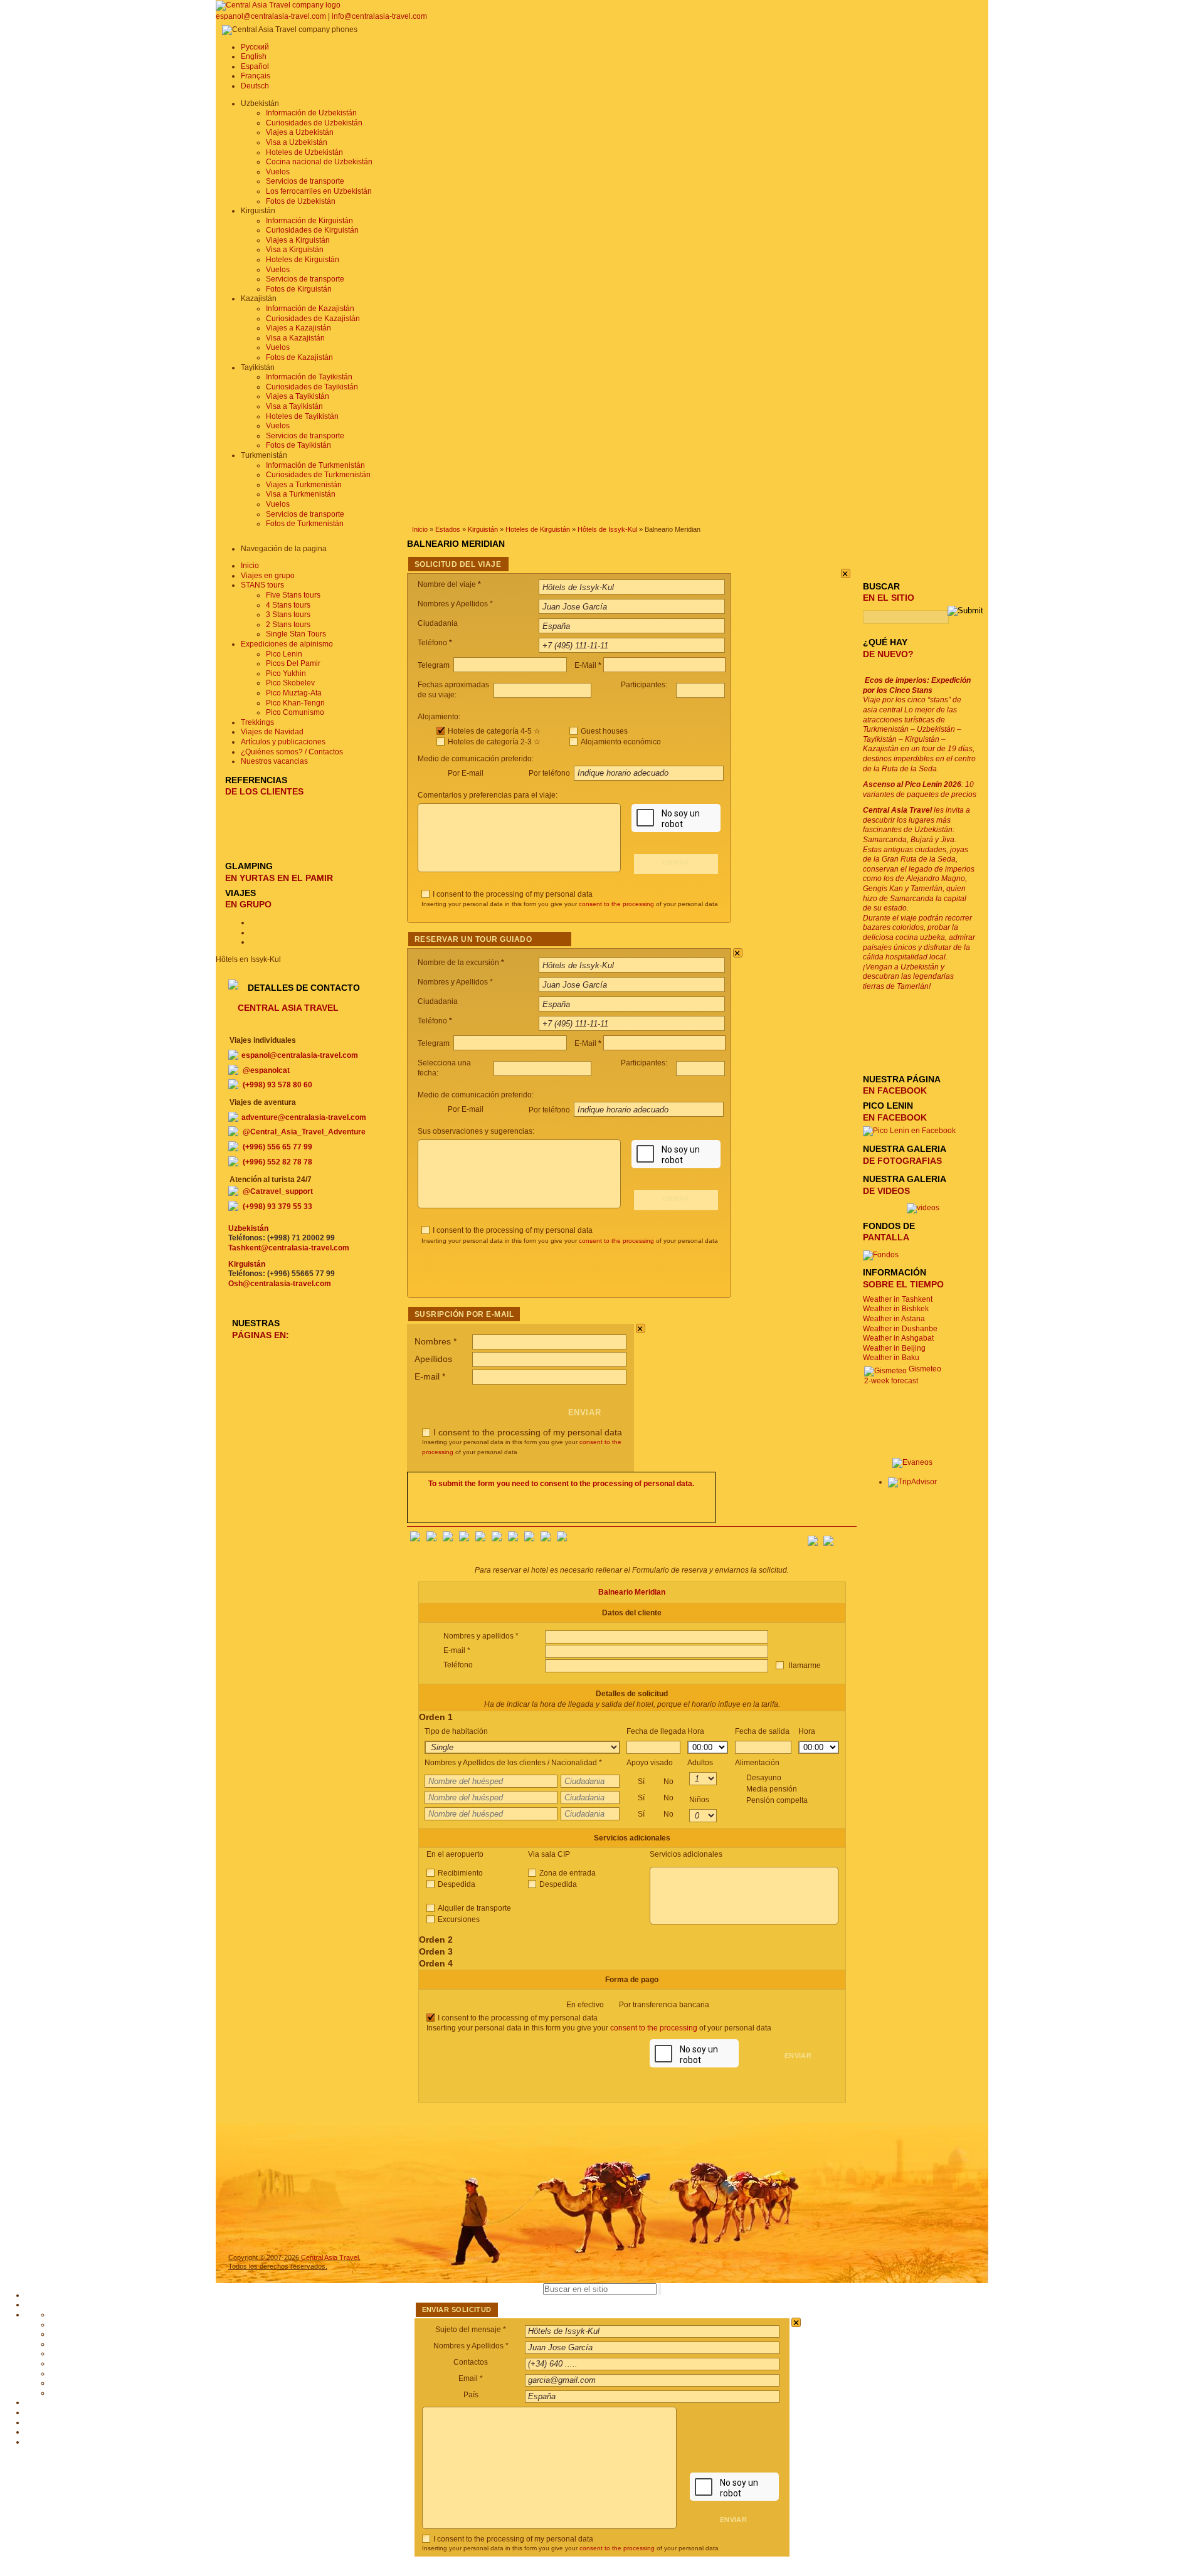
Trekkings (257, 722)
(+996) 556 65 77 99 (277, 1147)
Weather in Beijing (894, 1348)
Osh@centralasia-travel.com (280, 1284)
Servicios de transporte (305, 181)
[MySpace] (562, 1539)
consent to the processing (616, 904)
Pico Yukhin (286, 673)
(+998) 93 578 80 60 (277, 1085)
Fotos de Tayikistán (298, 445)
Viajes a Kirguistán (298, 240)
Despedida (457, 1884)
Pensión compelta (777, 1800)
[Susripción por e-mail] (847, 1537)
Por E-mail (466, 773)
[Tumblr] (546, 1539)
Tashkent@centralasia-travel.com (289, 1248)
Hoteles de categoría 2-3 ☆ (494, 742)
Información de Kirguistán (309, 221)
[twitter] (480, 1539)
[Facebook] (415, 1539)
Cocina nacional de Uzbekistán (319, 162)
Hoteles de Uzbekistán (304, 152)
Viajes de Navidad (272, 732)
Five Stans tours (293, 595)
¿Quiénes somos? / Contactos (292, 752)
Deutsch (255, 86)
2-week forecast (891, 1381)
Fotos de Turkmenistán (305, 524)
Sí (656, 1782)
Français (256, 76)
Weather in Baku (891, 1358)
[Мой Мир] (448, 1539)
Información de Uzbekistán (311, 113)
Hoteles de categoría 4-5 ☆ (494, 731)
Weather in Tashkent (898, 1299)
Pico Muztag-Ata (294, 693)
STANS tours (262, 585)
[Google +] (513, 1539)
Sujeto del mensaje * (471, 2330)
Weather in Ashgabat (898, 1338)
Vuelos (278, 172)
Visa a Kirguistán (295, 250)
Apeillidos (433, 1359)
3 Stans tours (288, 615)
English (254, 56)
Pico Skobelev (290, 683)
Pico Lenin (284, 654)
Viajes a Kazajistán (298, 328)
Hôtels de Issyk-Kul (607, 529)
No (668, 1782)
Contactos (471, 2362)
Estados (448, 529)
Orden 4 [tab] (436, 1963)
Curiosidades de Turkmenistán (318, 475)
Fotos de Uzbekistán (301, 201)
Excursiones (459, 1919)
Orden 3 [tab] (436, 1951)
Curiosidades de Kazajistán (313, 319)
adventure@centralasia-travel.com (304, 1117)
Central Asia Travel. (331, 2257)
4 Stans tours (288, 605)
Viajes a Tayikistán (298, 396)
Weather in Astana (894, 1319)
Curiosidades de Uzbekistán (314, 123)
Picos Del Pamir (293, 663)
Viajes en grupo (268, 576)
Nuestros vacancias (274, 761)
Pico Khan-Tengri (295, 703)
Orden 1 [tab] (436, 1717)
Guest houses (604, 731)
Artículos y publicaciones (283, 742)
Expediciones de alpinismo (287, 644)
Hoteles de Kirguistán (303, 260)
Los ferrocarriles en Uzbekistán (319, 191)
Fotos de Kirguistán (299, 289)
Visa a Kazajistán (295, 338)
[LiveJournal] (497, 1539)
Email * (471, 2378)
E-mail (430, 1376)
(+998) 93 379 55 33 (277, 1206)
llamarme (804, 1665)
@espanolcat (266, 1070)
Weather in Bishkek (896, 1309)
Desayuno (777, 1789)
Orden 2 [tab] (436, 1940)
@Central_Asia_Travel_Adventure (304, 1132)
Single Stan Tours (296, 634)
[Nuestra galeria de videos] (923, 1208)
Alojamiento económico (621, 742)
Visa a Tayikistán (294, 406)
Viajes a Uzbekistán (300, 132)
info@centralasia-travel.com (379, 16)
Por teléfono (550, 773)
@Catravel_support (278, 1191)
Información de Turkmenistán (315, 465)
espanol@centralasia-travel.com (272, 16)
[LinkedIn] (529, 1539)
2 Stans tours (288, 625)
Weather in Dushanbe (900, 1329)
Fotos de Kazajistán (299, 357)
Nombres (436, 1341)
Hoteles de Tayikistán (302, 416)
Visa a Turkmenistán (301, 494)
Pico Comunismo (295, 712)
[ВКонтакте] (431, 1539)
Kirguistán (483, 529)
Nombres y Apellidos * (471, 2346)
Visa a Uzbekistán (297, 142)
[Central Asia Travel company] (278, 5)
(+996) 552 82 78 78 (277, 1162)
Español (255, 66)
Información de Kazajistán (310, 309)
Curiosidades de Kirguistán (312, 230)
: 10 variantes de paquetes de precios (920, 789)
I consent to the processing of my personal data (513, 894)
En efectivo (638, 2005)
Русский (255, 47)
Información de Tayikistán (309, 377)
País (471, 2395)
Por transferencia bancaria (664, 2005)
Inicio (420, 529)
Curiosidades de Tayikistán (312, 387)
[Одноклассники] (464, 1539)
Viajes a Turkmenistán (304, 485)
